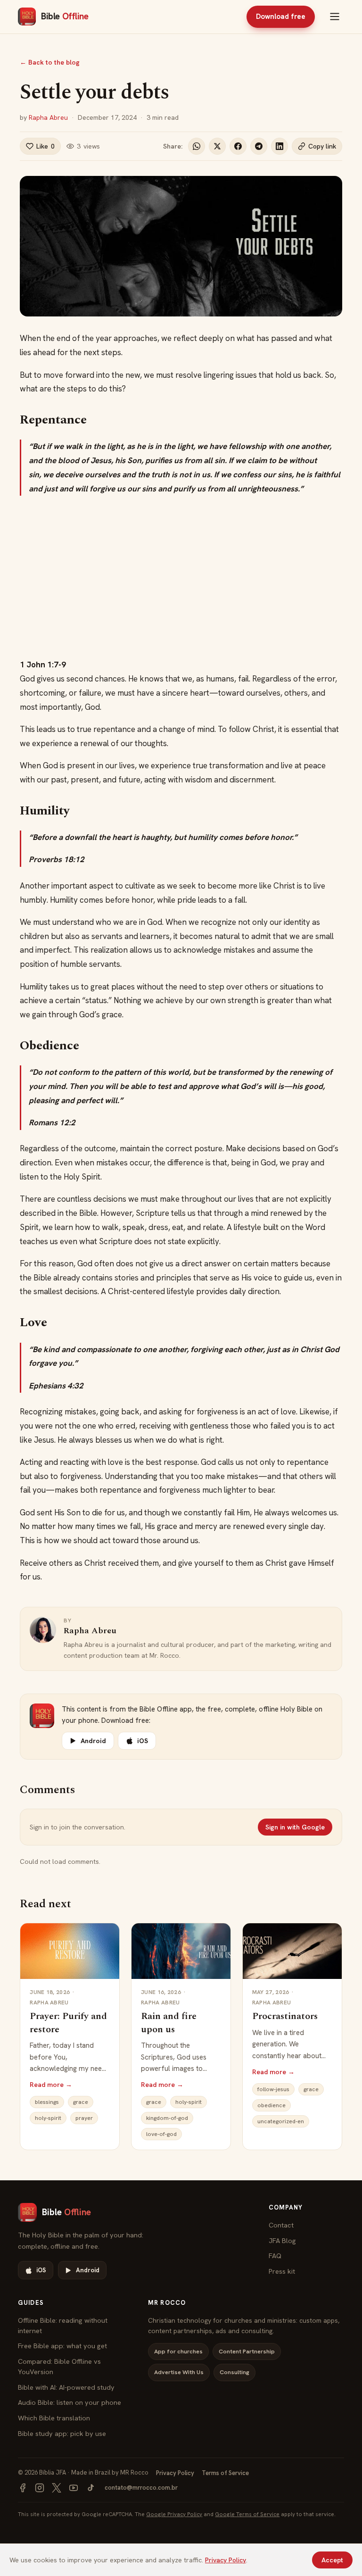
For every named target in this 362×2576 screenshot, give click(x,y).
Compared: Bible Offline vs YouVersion (59, 2366)
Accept (332, 2560)
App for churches (178, 2351)
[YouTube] (74, 2488)
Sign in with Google (295, 1827)
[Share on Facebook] (238, 146)
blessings (47, 2102)
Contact (281, 2225)
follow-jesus (273, 2089)
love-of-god (161, 2134)
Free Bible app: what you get (62, 2346)
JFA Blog (282, 2240)
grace (81, 2102)
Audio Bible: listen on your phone (70, 2402)
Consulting (234, 2372)
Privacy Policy (175, 2473)
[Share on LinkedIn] (280, 146)
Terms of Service (225, 2473)
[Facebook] (23, 2488)
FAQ (275, 2256)
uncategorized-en (281, 2121)
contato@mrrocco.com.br (141, 2488)
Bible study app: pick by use (62, 2433)
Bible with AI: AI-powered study (66, 2387)
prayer (84, 2118)
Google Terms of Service (247, 2514)
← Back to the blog (50, 62)
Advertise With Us (179, 2372)
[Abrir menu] (335, 17)
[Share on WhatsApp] (197, 146)
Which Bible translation (54, 2418)
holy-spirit (48, 2118)
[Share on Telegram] (259, 146)
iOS (143, 1741)
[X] (57, 2488)
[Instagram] (40, 2488)
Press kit (282, 2271)
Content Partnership (247, 2351)
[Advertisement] (181, 577)
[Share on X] (217, 146)
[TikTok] (90, 2488)
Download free (281, 17)
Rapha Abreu (48, 117)
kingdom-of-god (167, 2118)
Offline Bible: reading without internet (63, 2325)
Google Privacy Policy (174, 2514)
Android (93, 1741)
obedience (271, 2105)
